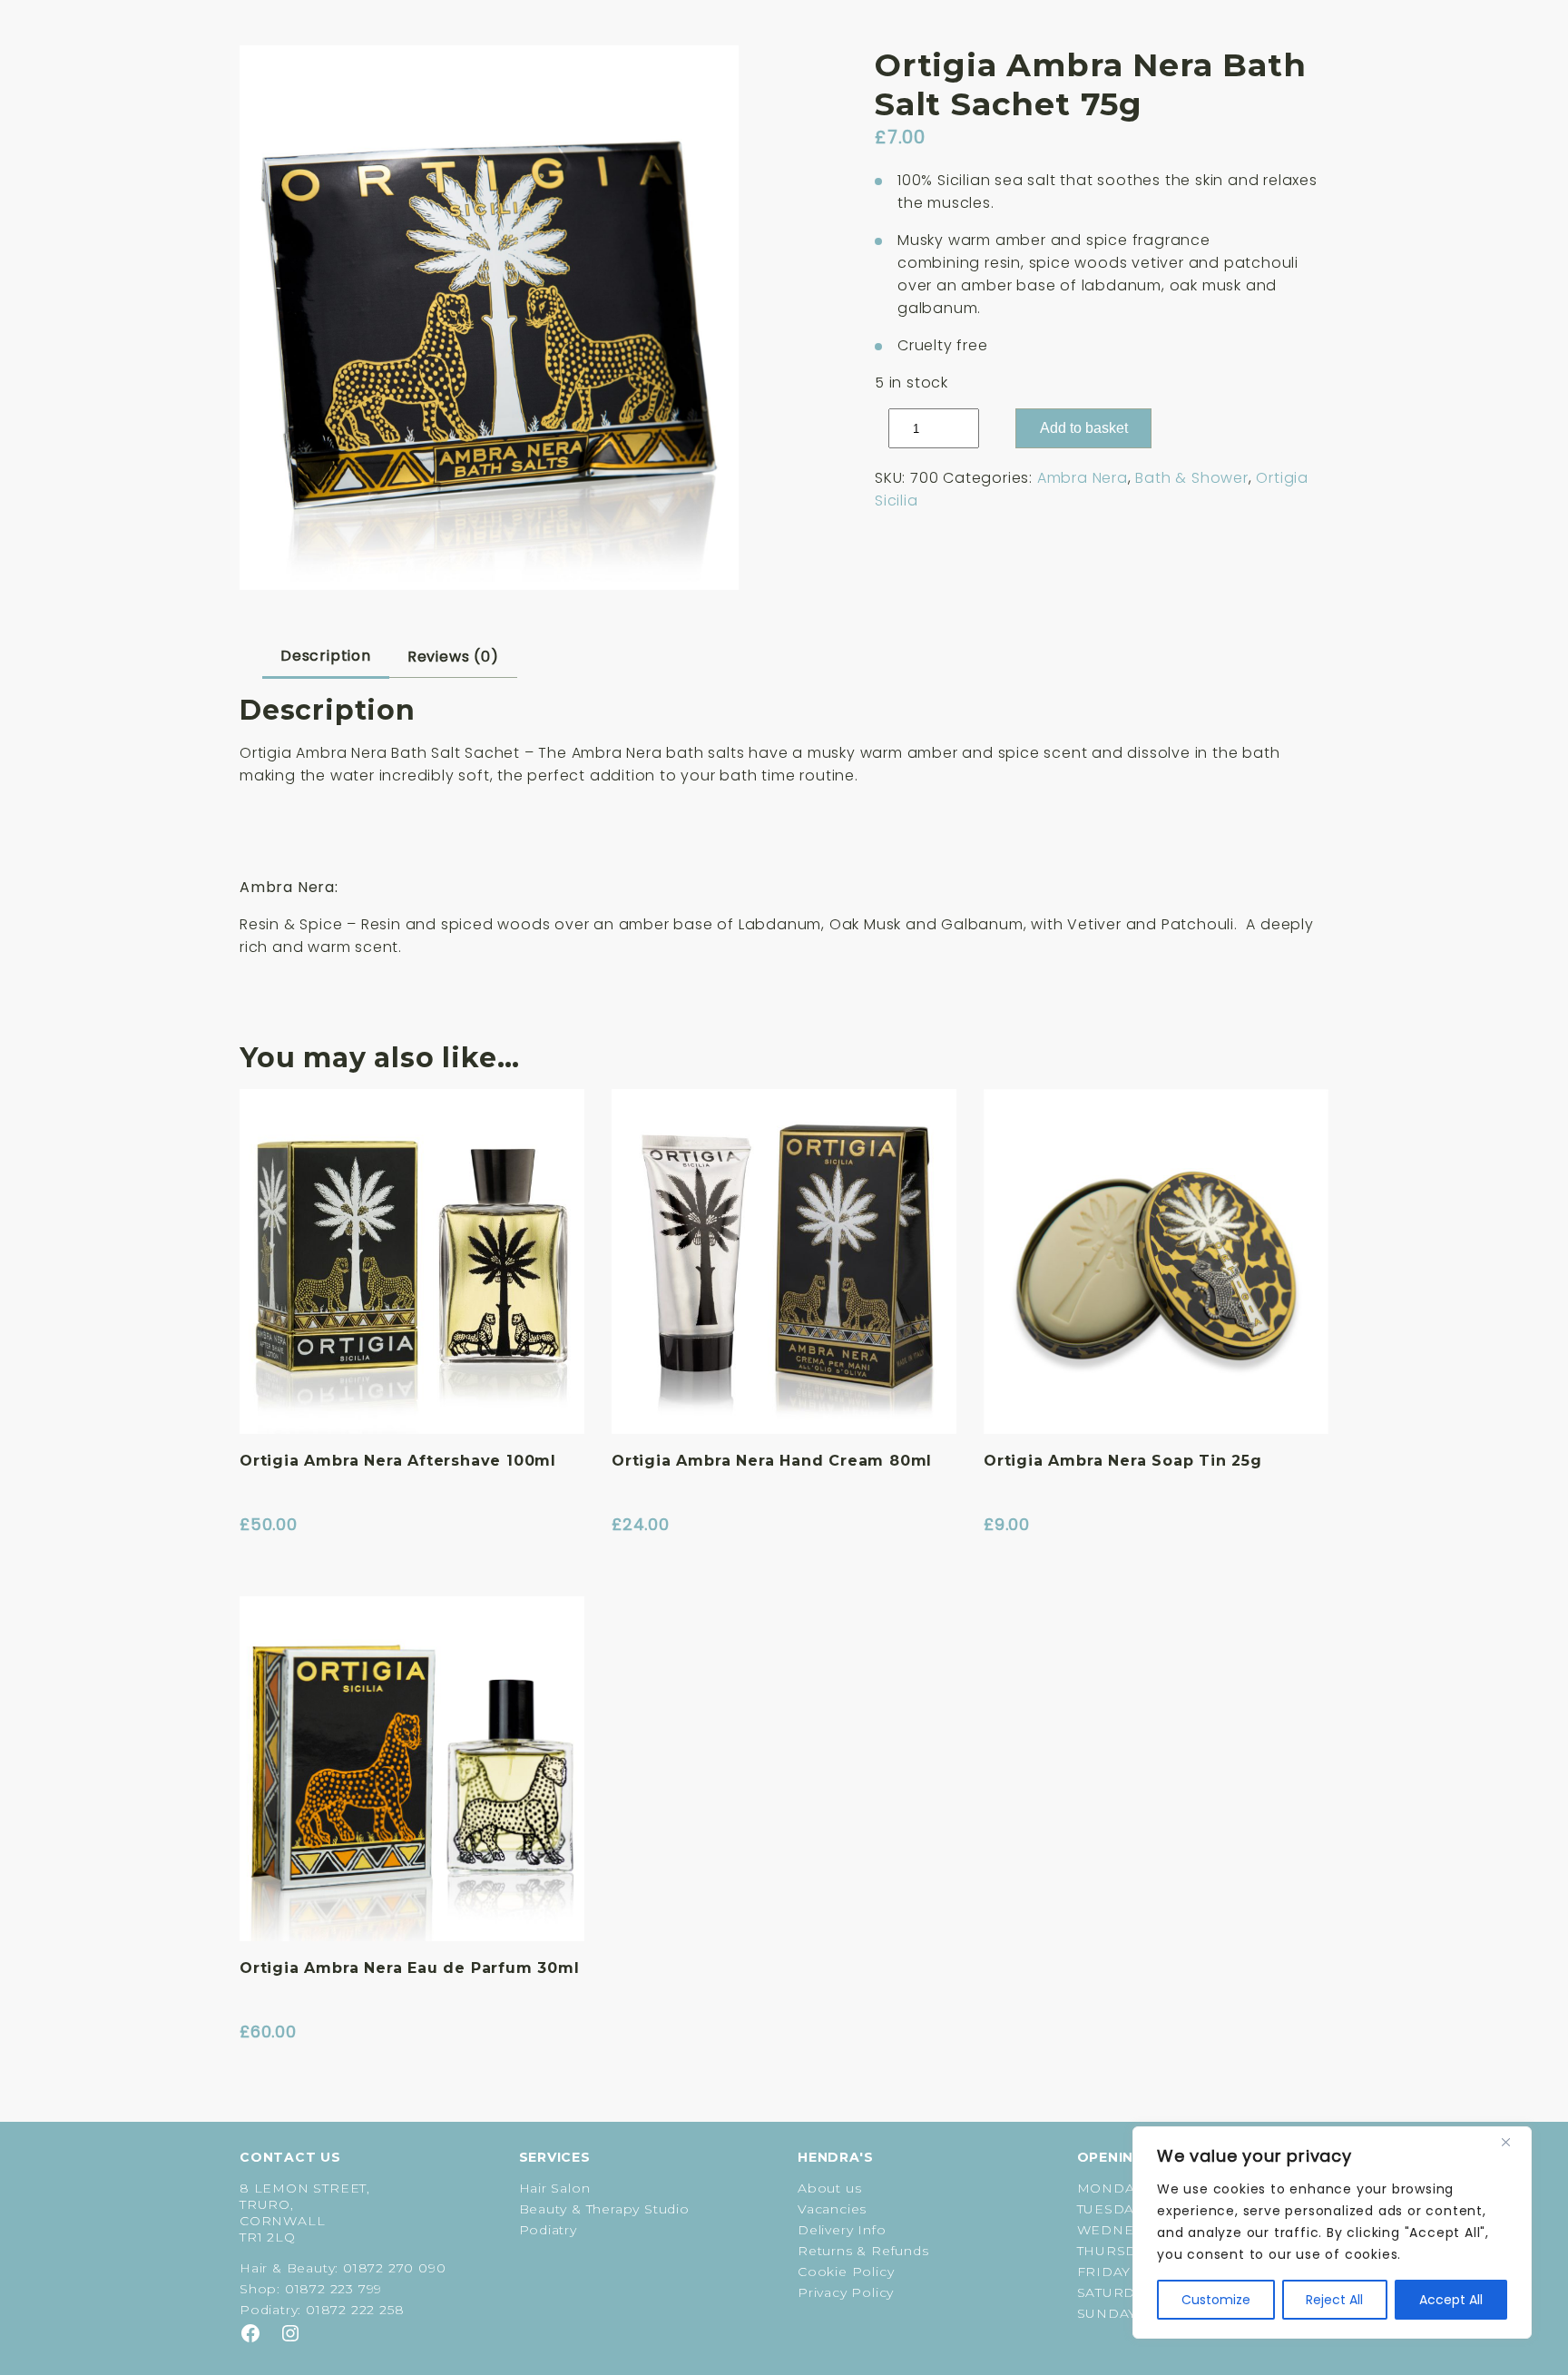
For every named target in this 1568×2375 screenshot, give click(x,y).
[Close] (1513, 2142)
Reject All (1334, 2300)
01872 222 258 (355, 2310)
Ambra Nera (1083, 478)
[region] (1332, 2233)
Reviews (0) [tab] (453, 657)
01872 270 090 (394, 2268)
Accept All (1451, 2300)
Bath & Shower (1191, 478)
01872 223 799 (333, 2289)
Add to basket (1084, 428)
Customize (1216, 2300)
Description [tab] (326, 656)
